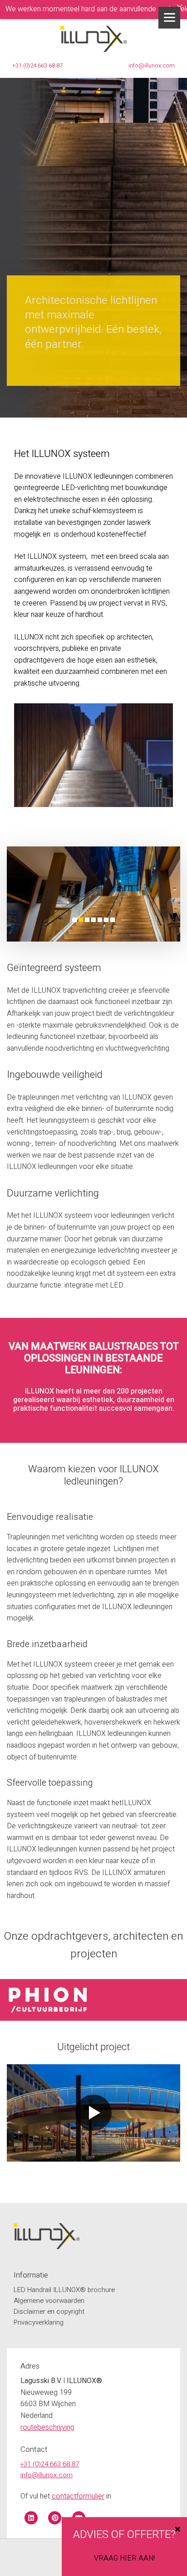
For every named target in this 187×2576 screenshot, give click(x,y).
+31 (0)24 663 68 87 (37, 65)
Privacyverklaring (39, 2322)
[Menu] (169, 18)
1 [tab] (74, 920)
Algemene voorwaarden (49, 2301)
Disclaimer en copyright (49, 2312)
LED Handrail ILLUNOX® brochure (64, 2290)
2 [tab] (81, 920)
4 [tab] (93, 920)
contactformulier (78, 2496)
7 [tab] (113, 920)
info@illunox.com (152, 65)
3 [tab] (87, 920)
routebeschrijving (47, 2427)
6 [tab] (106, 920)
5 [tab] (100, 920)
